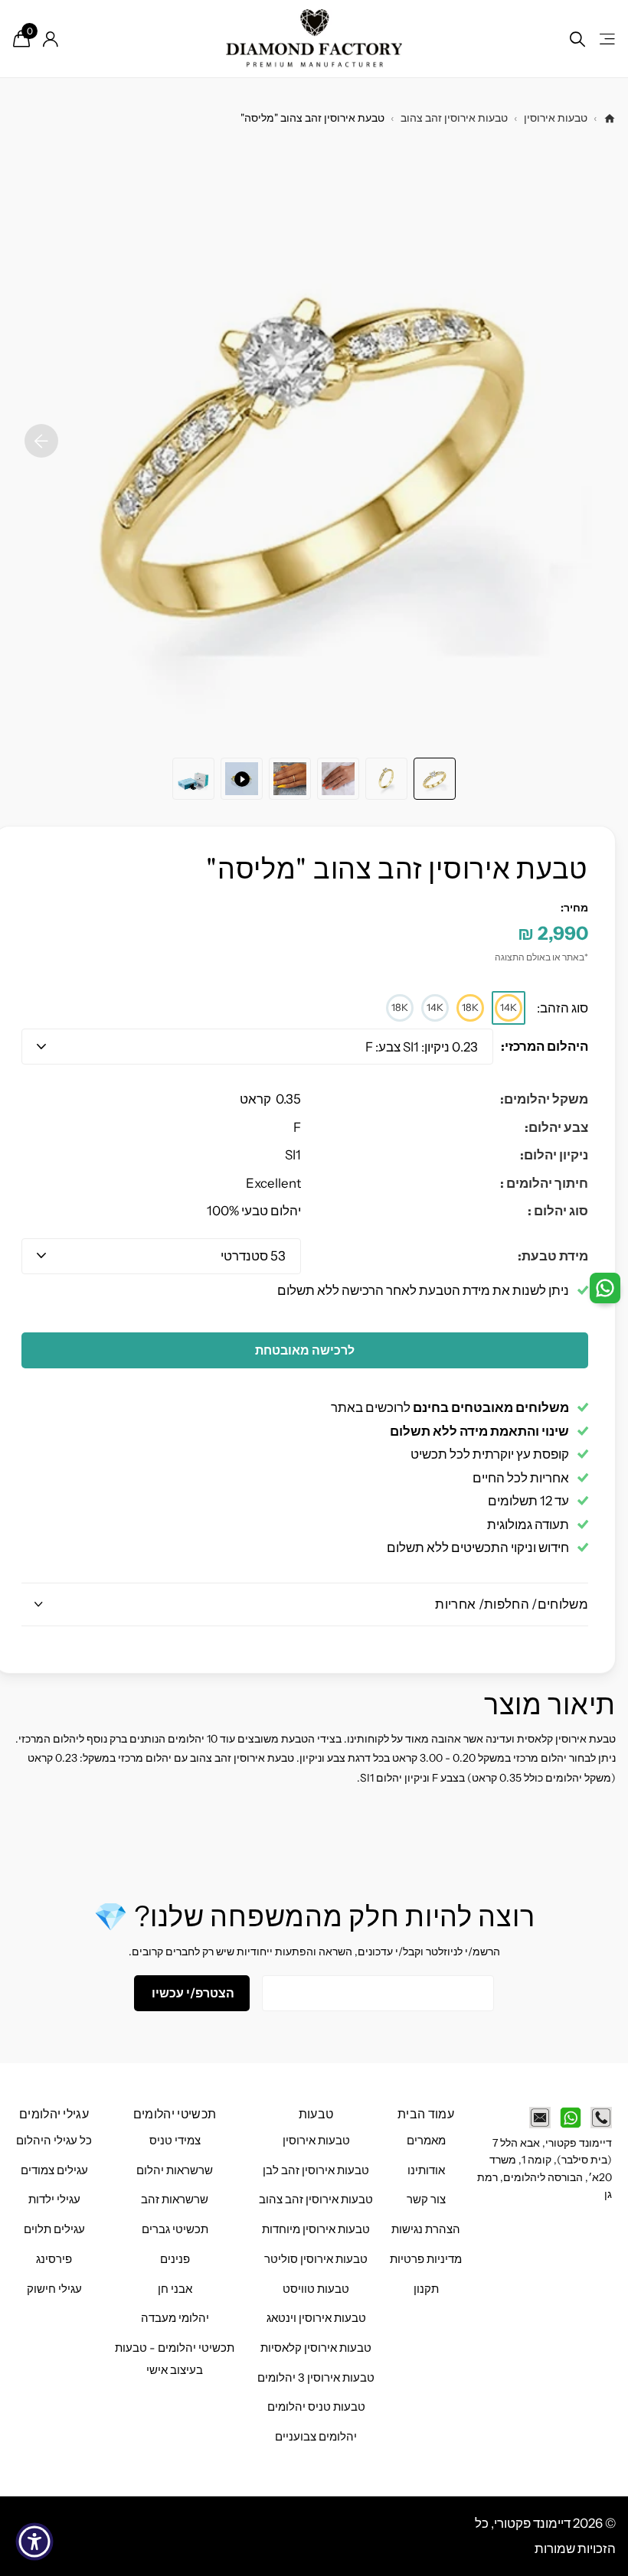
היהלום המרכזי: (545, 1046)
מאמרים (426, 2141)
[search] (577, 39)
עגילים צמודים (54, 2170)
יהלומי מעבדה (175, 2318)
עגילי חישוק (54, 2289)
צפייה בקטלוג (606, 39)
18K (470, 1007)
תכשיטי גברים (175, 2229)
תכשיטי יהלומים (175, 2114)
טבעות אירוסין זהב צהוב (454, 118)
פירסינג (54, 2259)
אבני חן (175, 2289)
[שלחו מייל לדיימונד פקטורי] (540, 2118)
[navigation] (435, 779)
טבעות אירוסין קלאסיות (316, 2348)
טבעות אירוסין (556, 118)
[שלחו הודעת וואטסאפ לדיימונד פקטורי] (571, 2118)
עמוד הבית (426, 2114)
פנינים (175, 2259)
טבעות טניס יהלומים (316, 2407)
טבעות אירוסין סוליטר (316, 2259)
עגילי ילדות (54, 2199)
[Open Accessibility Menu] (34, 2542)
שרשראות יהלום (175, 2170)
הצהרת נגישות (426, 2229)
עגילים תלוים (54, 2229)
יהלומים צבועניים (316, 2437)
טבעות (316, 2114)
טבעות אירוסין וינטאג (316, 2318)
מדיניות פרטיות (426, 2259)
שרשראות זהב (175, 2199)
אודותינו (426, 2170)
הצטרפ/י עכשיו (192, 1993)
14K (509, 1007)
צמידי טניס (175, 2141)
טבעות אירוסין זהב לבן (316, 2170)
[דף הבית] (610, 119)
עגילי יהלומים (54, 2114)
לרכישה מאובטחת (305, 1350)
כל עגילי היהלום (54, 2141)
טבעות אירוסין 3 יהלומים (316, 2378)
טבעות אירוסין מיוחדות (316, 2229)
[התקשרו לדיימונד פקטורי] (601, 2118)
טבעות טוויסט (316, 2289)
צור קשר (426, 2199)
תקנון (426, 2289)
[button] (41, 441)
